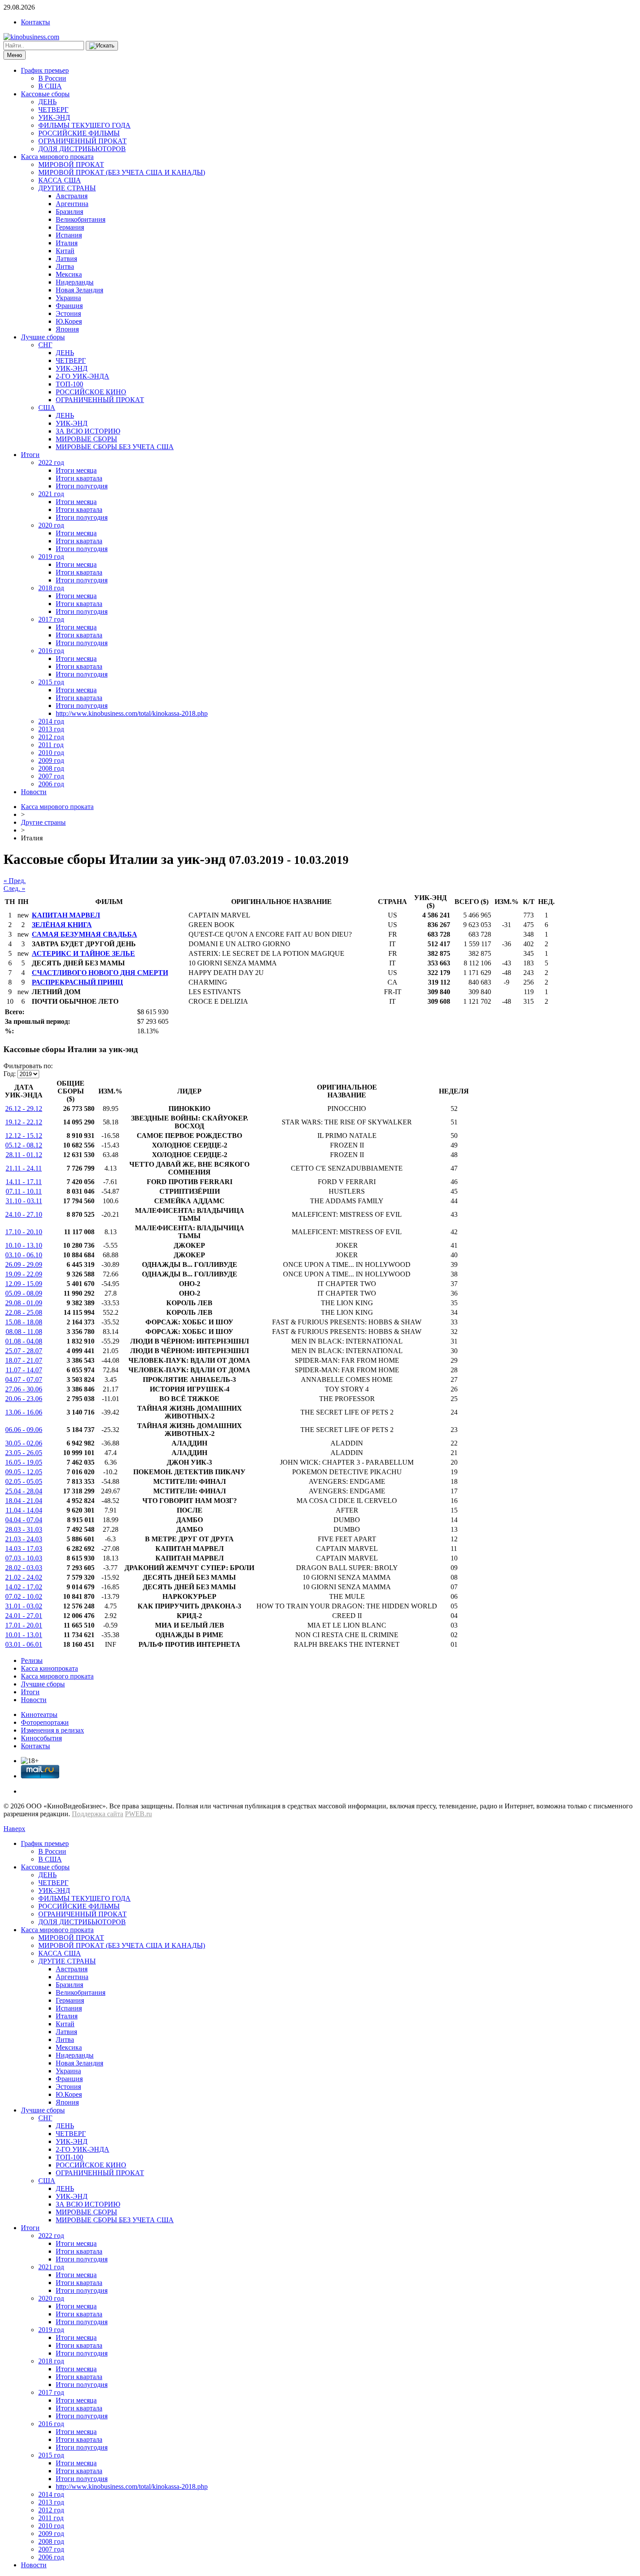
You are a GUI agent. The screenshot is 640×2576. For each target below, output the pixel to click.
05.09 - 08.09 (24, 1293)
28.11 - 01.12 (24, 1155)
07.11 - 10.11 (24, 1191)
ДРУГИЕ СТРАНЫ (67, 188)
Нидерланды (75, 282)
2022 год (51, 462)
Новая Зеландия (79, 290)
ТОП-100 (69, 384)
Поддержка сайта (98, 1814)
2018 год (51, 588)
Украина (68, 298)
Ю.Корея (69, 321)
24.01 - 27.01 (24, 1616)
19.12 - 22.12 (24, 1122)
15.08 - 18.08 (24, 1322)
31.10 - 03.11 (24, 1201)
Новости (34, 792)
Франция (69, 306)
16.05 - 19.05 (24, 1462)
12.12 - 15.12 (24, 1136)
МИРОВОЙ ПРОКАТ (71, 164)
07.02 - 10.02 (24, 1596)
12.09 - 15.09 (24, 1284)
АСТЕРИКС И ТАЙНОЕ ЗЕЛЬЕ (83, 953)
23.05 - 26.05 (24, 1453)
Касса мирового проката (57, 157)
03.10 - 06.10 (24, 1255)
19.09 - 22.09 (24, 1274)
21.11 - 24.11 (24, 1168)
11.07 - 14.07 (24, 1370)
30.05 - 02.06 (24, 1443)
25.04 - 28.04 (24, 1491)
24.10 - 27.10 (24, 1214)
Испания (69, 235)
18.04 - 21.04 (24, 1501)
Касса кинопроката (49, 1668)
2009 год (51, 760)
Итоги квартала (79, 478)
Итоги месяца (76, 470)
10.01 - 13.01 (24, 1635)
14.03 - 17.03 (24, 1549)
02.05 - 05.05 (24, 1481)
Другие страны (43, 822)
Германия (70, 227)
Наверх (14, 1829)
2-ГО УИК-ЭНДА (83, 376)
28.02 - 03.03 (24, 1568)
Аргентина (72, 204)
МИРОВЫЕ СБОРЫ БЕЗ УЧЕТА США (115, 447)
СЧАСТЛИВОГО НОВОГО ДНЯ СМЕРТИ (100, 973)
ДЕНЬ (47, 102)
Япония (67, 329)
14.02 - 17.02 (24, 1587)
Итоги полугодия (82, 486)
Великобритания (81, 219)
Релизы (32, 1660)
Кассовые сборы (45, 94)
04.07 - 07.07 (24, 1379)
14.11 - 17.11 (24, 1182)
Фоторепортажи (45, 1722)
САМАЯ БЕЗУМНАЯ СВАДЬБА (84, 934)
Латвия (66, 259)
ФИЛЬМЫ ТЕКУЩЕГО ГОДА (84, 125)
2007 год (51, 776)
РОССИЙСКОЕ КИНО (91, 392)
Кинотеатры (39, 1715)
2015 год (51, 682)
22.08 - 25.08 (24, 1312)
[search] (102, 46)
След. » (14, 889)
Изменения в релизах (52, 1730)
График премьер (45, 70)
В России (52, 78)
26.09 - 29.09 (24, 1264)
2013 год (51, 729)
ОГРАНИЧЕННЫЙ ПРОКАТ (83, 141)
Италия (67, 243)
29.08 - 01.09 (24, 1303)
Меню (15, 55)
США (47, 408)
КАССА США (60, 180)
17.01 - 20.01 (24, 1625)
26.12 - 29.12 (24, 1109)
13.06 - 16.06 (24, 1412)
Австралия (72, 196)
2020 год (51, 525)
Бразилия (69, 212)
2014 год (51, 721)
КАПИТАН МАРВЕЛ (66, 915)
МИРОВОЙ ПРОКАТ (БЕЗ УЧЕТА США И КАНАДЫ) (122, 172)
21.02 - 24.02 (24, 1577)
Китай (65, 251)
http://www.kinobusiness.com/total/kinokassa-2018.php (132, 713)
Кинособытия (41, 1738)
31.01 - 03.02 (24, 1606)
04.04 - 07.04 (24, 1520)
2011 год (51, 745)
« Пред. (15, 881)
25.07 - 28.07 (24, 1351)
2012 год (51, 737)
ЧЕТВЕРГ (53, 110)
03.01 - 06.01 (24, 1644)
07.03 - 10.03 (24, 1558)
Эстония (68, 313)
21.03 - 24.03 (24, 1539)
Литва (65, 266)
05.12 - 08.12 (24, 1145)
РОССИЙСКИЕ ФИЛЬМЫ (79, 133)
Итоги (30, 455)
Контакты (35, 22)
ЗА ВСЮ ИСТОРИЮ (88, 431)
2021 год (51, 494)
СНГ (45, 345)
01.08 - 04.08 (24, 1341)
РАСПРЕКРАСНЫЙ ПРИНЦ (77, 982)
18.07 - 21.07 (24, 1360)
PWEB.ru (138, 1814)
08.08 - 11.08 (24, 1332)
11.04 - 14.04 (24, 1510)
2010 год (51, 753)
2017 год (51, 619)
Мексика (69, 274)
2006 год (51, 784)
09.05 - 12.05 (24, 1472)
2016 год (51, 651)
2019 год (51, 557)
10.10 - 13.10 (24, 1245)
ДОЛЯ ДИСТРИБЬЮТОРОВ (82, 149)
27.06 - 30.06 (24, 1389)
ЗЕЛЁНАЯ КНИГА (62, 925)
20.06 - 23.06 (24, 1399)
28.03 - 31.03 (24, 1529)
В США (50, 86)
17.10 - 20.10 (24, 1232)
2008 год (51, 768)
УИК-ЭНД (54, 117)
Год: (10, 1074)
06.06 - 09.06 (24, 1430)
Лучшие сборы (43, 337)
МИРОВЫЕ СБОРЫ (86, 439)
